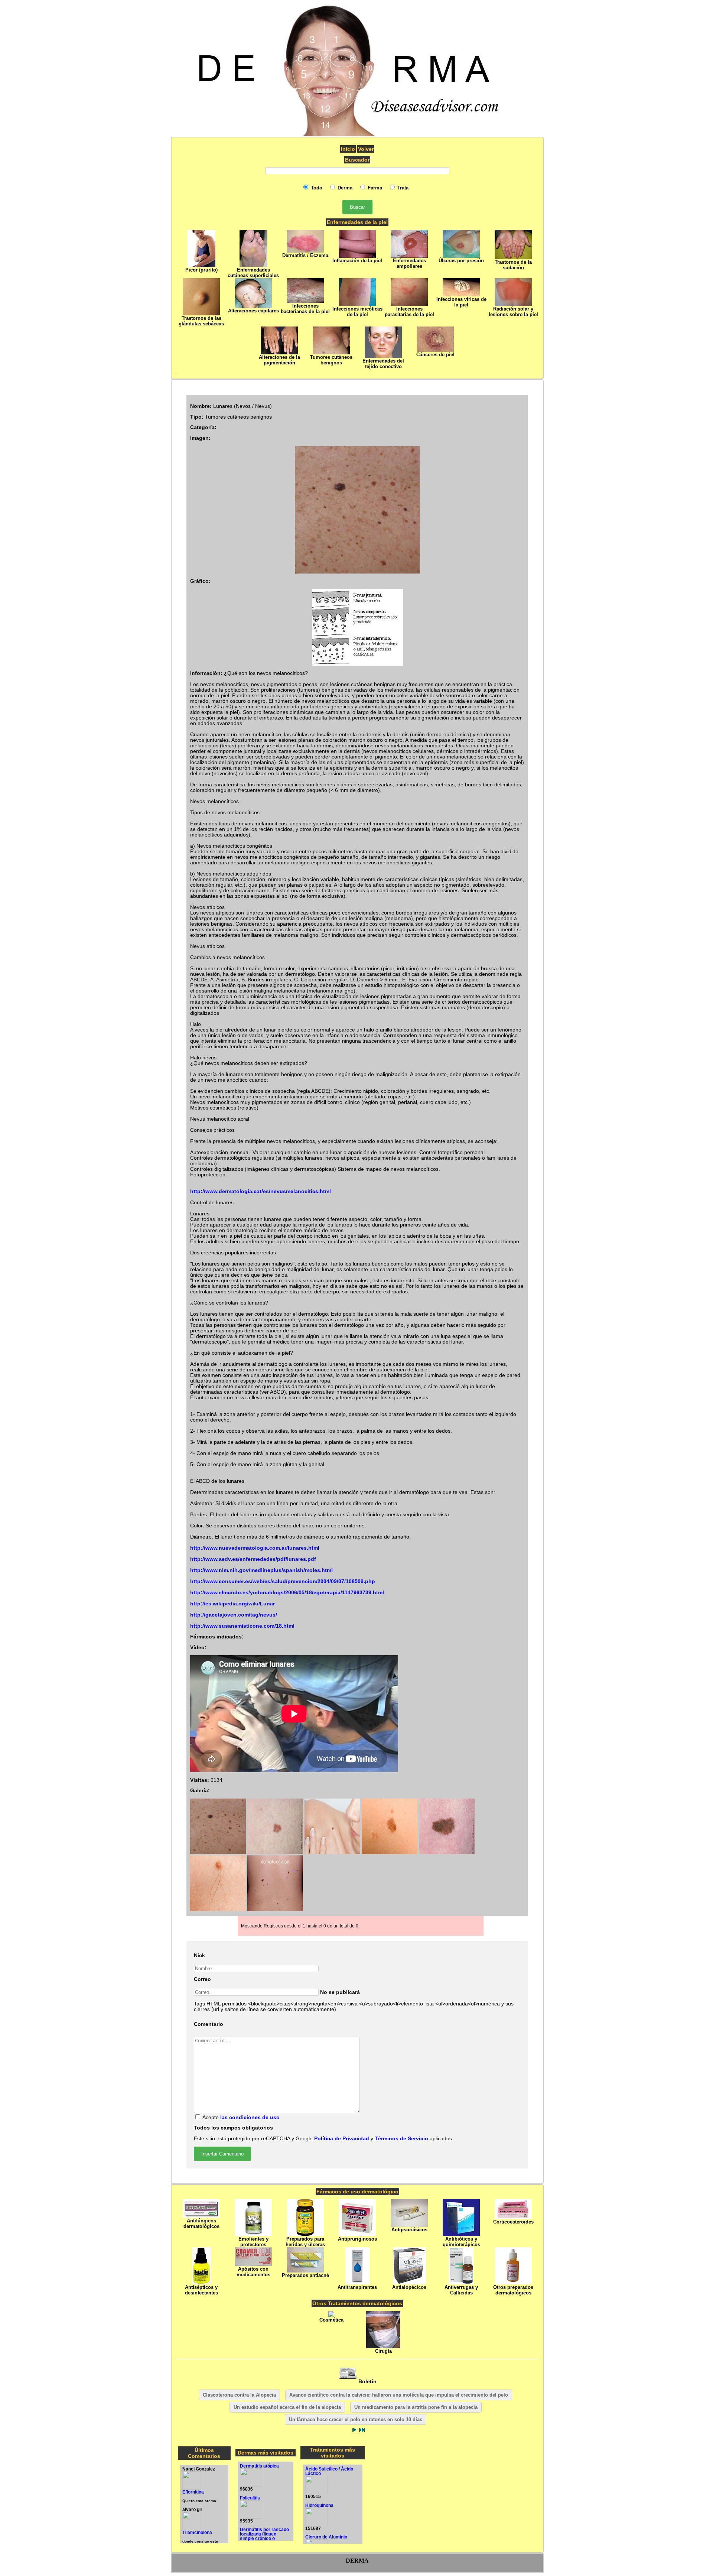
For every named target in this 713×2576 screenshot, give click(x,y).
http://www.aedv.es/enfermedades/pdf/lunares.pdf (253, 1559)
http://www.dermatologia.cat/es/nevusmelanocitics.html (261, 1191)
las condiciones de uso (250, 2117)
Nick (199, 1955)
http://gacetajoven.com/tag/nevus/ (234, 1615)
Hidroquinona (319, 2505)
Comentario (209, 2024)
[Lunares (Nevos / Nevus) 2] (274, 1853)
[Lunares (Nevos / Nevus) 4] (389, 1853)
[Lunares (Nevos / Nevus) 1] (218, 1853)
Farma (374, 188)
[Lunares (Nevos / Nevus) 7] (274, 1909)
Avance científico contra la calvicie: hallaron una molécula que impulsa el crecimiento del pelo (399, 2395)
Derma (344, 188)
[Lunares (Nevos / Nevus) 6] (218, 1909)
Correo (202, 1979)
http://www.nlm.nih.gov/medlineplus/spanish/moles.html (261, 1570)
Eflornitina (193, 2492)
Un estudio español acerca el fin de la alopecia (287, 2407)
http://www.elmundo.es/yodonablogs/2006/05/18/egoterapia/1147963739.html (287, 1593)
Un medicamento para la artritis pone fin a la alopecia (416, 2407)
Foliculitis (250, 2498)
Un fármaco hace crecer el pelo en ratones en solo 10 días (356, 2419)
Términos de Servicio (401, 2139)
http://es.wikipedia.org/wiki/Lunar (232, 1604)
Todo (316, 188)
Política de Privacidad (342, 2139)
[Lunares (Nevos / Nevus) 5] (446, 1853)
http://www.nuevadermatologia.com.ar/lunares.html (255, 1548)
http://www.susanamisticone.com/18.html (242, 1626)
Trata (402, 188)
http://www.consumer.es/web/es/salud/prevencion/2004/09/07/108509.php (283, 1581)
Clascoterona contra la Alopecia (239, 2395)
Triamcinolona (197, 2533)
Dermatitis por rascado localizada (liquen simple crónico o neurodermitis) (264, 2536)
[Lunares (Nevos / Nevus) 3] (332, 1853)
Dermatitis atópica (259, 2466)
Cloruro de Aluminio (326, 2537)
